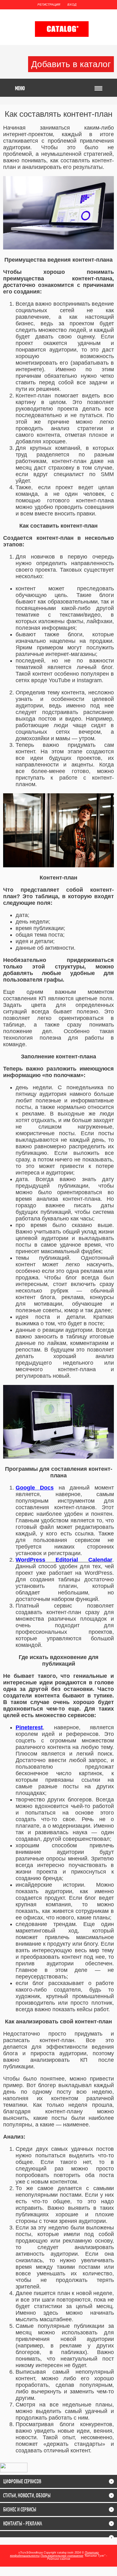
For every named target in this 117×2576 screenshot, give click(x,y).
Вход (72, 5)
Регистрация (49, 5)
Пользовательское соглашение (62, 2556)
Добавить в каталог (71, 64)
